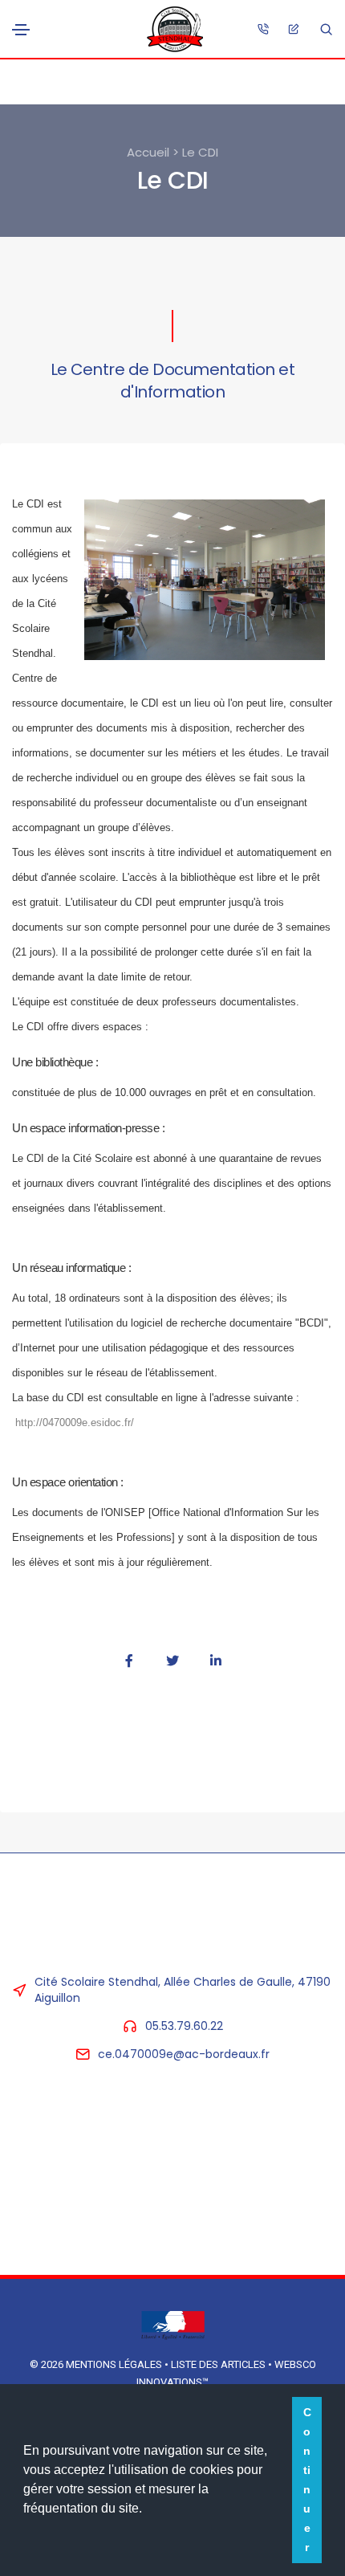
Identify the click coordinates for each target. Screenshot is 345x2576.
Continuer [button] (307, 2480)
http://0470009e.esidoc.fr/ (75, 1423)
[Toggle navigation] (21, 30)
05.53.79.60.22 (184, 2026)
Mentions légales (114, 2364)
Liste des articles (219, 2364)
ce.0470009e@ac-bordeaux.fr (184, 2054)
